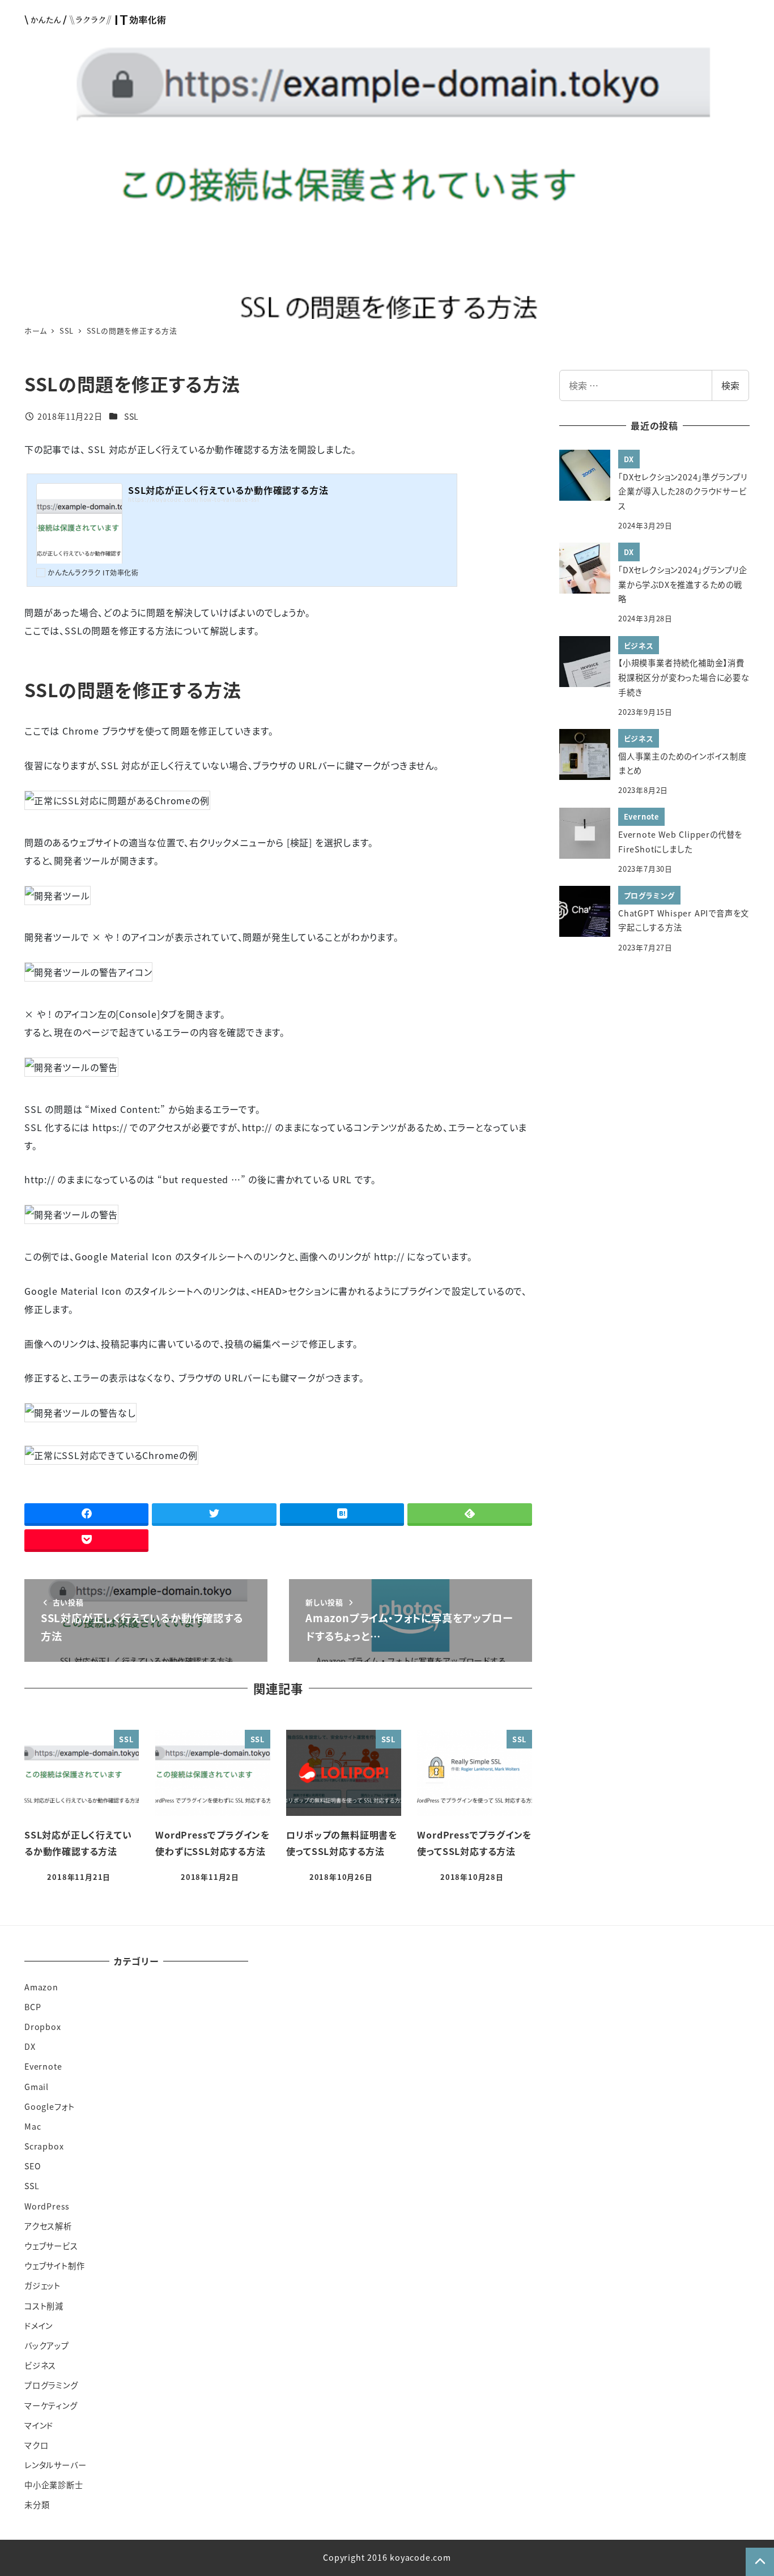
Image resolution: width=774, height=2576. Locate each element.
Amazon (41, 1987)
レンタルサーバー (55, 2465)
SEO (33, 2166)
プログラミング (51, 2385)
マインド (39, 2425)
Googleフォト (50, 2106)
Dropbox (43, 2027)
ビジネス (40, 2365)
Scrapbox (44, 2146)
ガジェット (42, 2285)
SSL (131, 416)
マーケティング (51, 2406)
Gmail (37, 2087)
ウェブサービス (51, 2246)
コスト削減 (44, 2306)
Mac (33, 2126)
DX (30, 2046)
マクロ (36, 2445)
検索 (730, 385)
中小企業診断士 (54, 2485)
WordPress (47, 2206)
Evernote (43, 2066)
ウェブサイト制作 (54, 2266)
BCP (33, 2007)
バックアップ (47, 2345)
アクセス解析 (48, 2226)
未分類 (37, 2505)
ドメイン (39, 2326)
